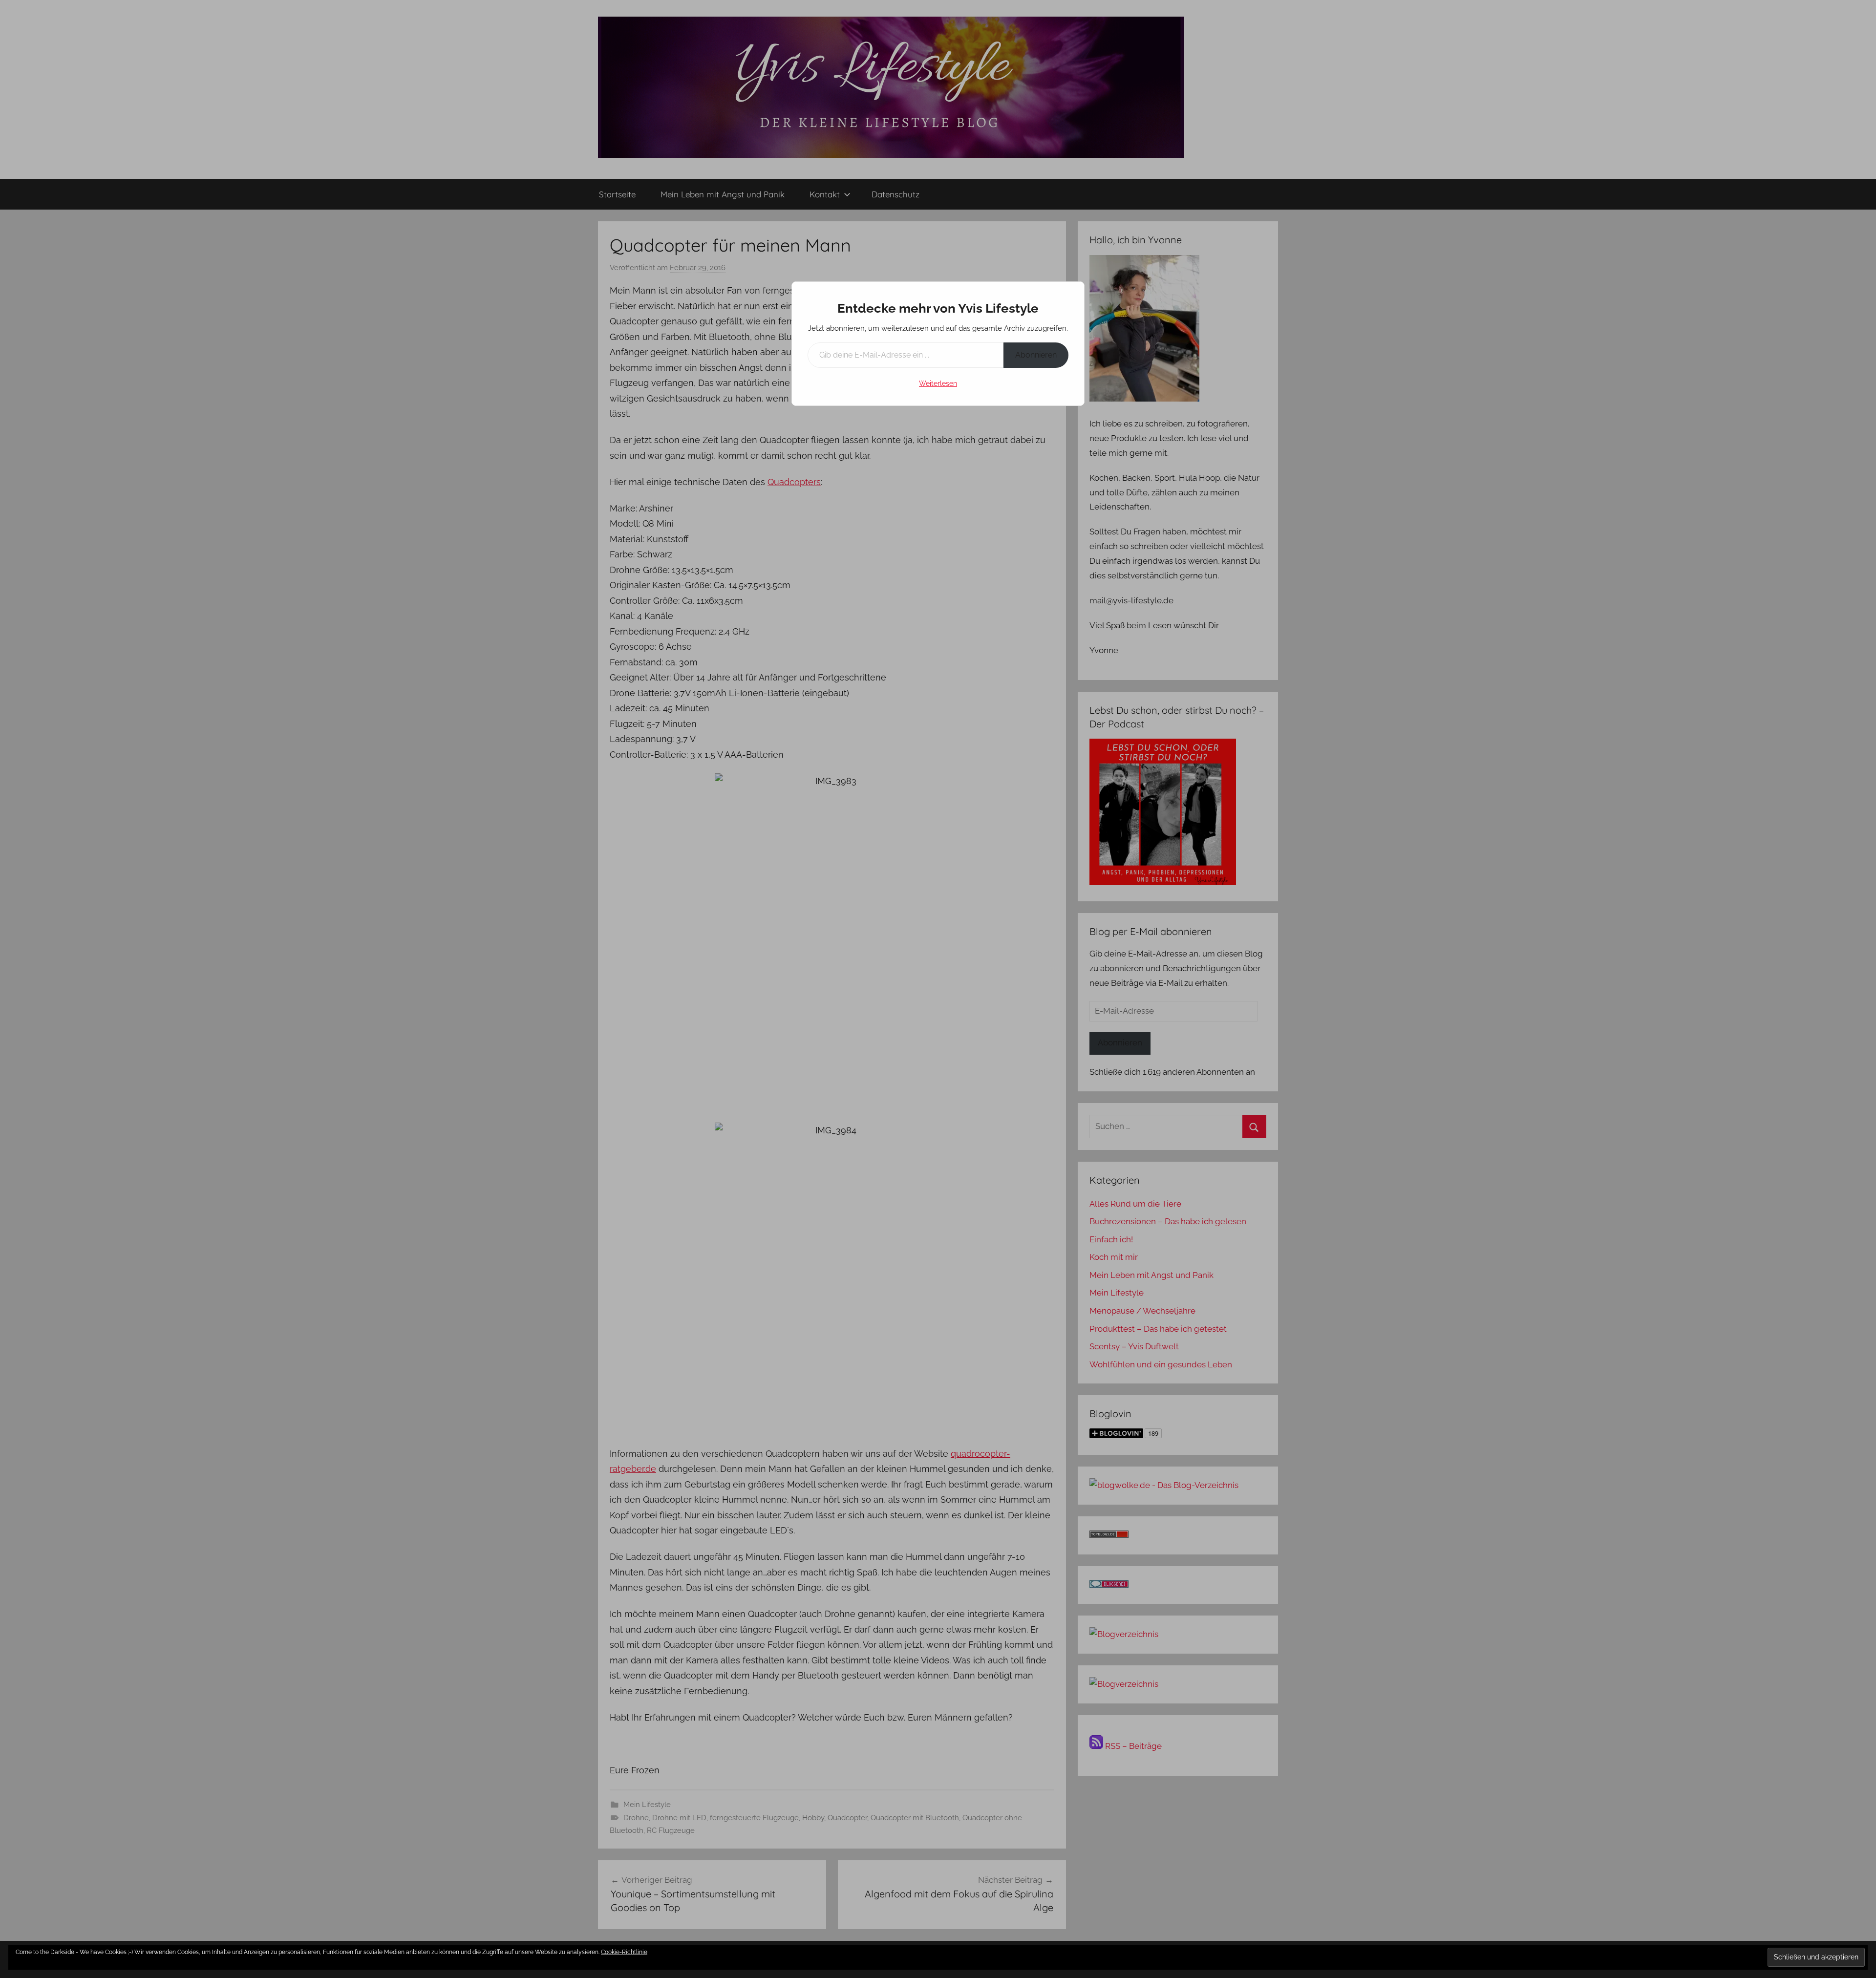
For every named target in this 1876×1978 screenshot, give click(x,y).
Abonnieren (1036, 355)
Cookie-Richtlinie (624, 1952)
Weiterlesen (938, 383)
